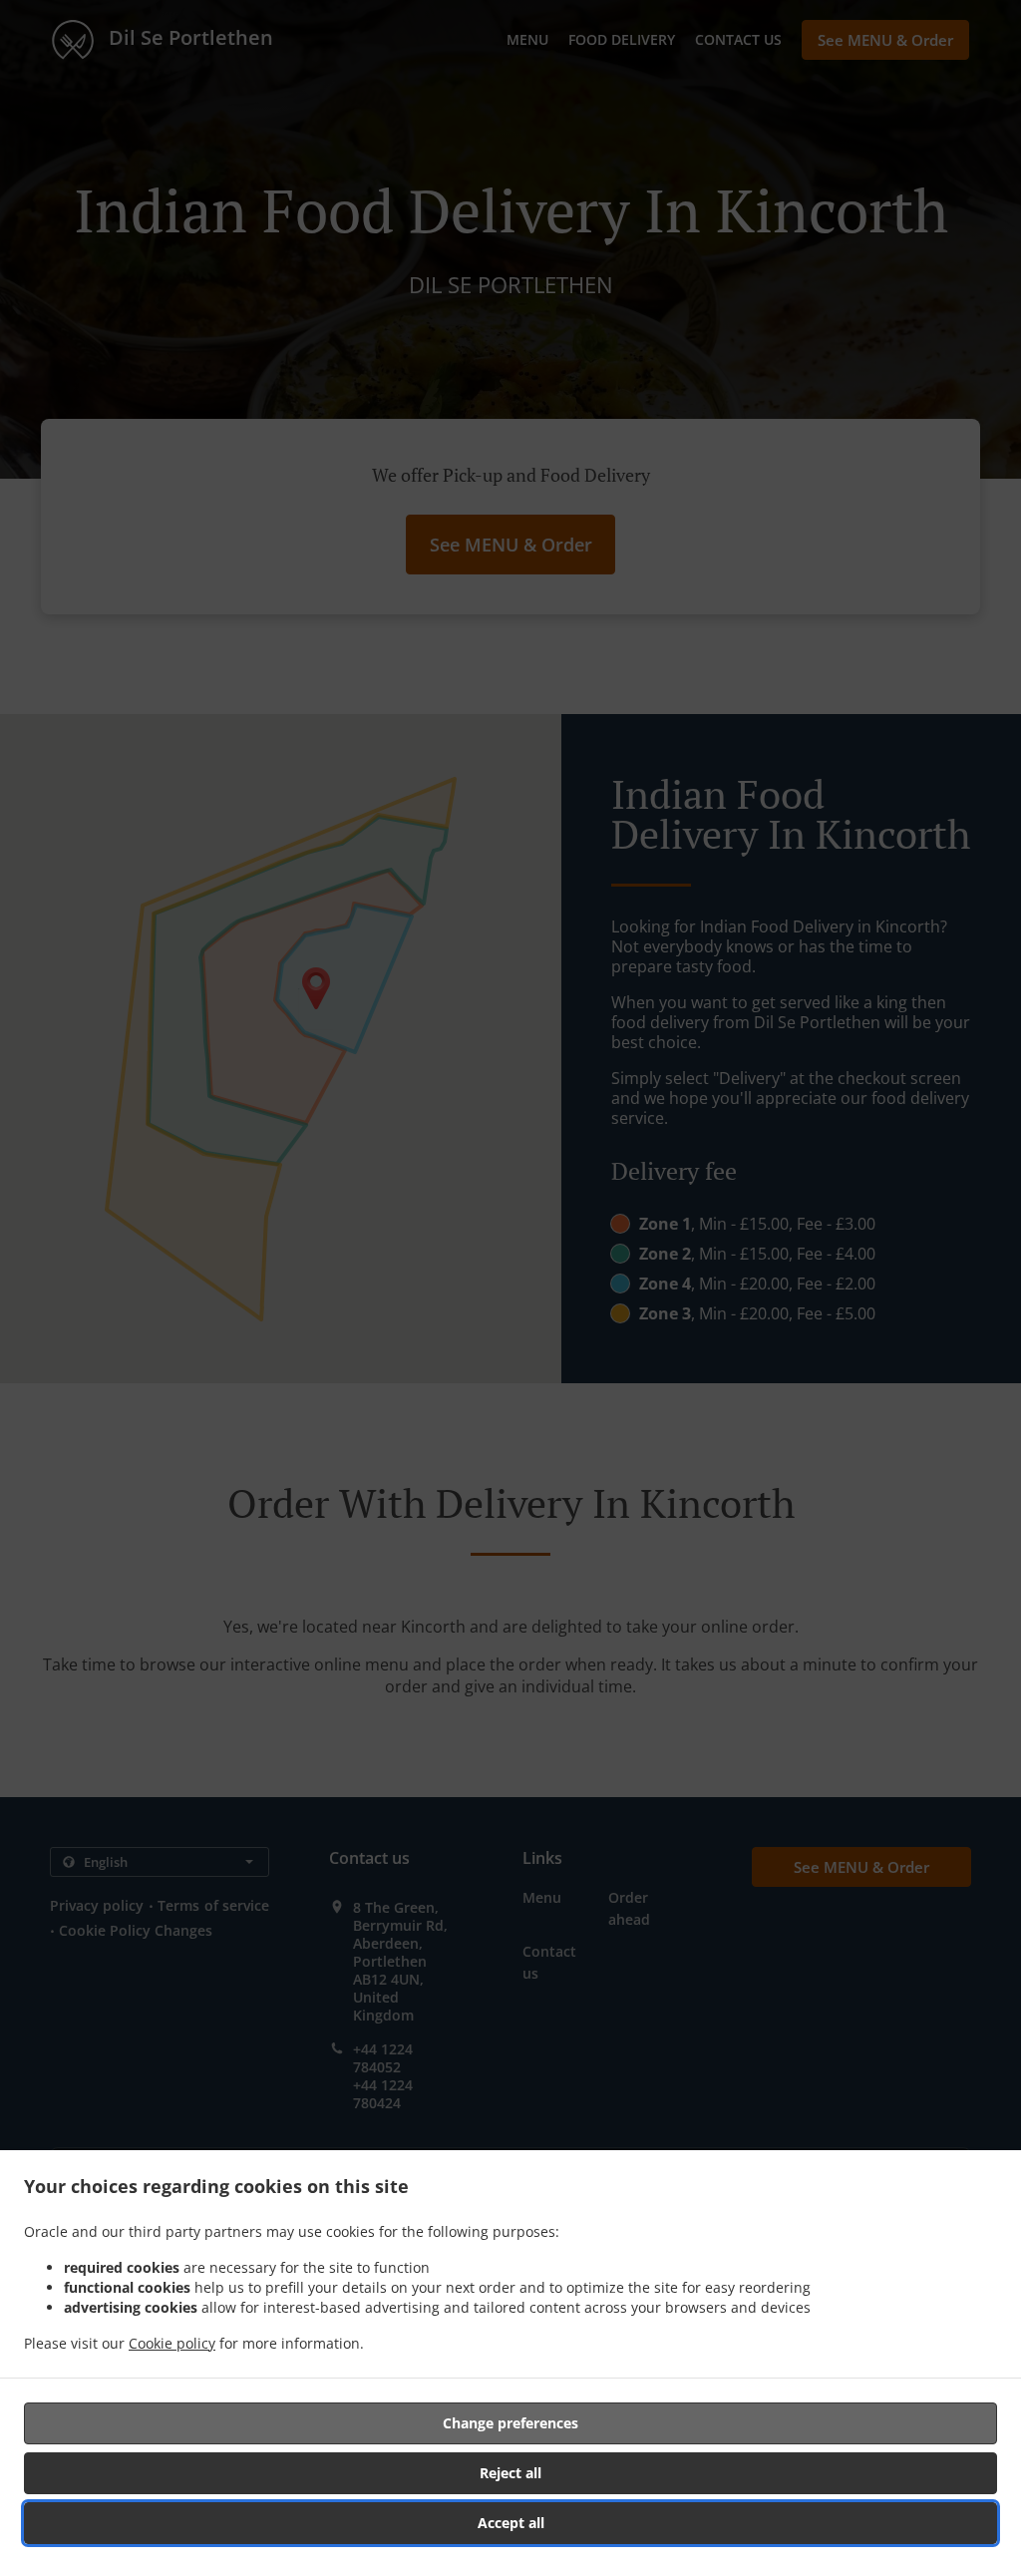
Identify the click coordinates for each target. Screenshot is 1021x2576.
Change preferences (510, 2423)
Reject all (510, 2473)
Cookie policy (172, 2343)
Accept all (511, 2523)
